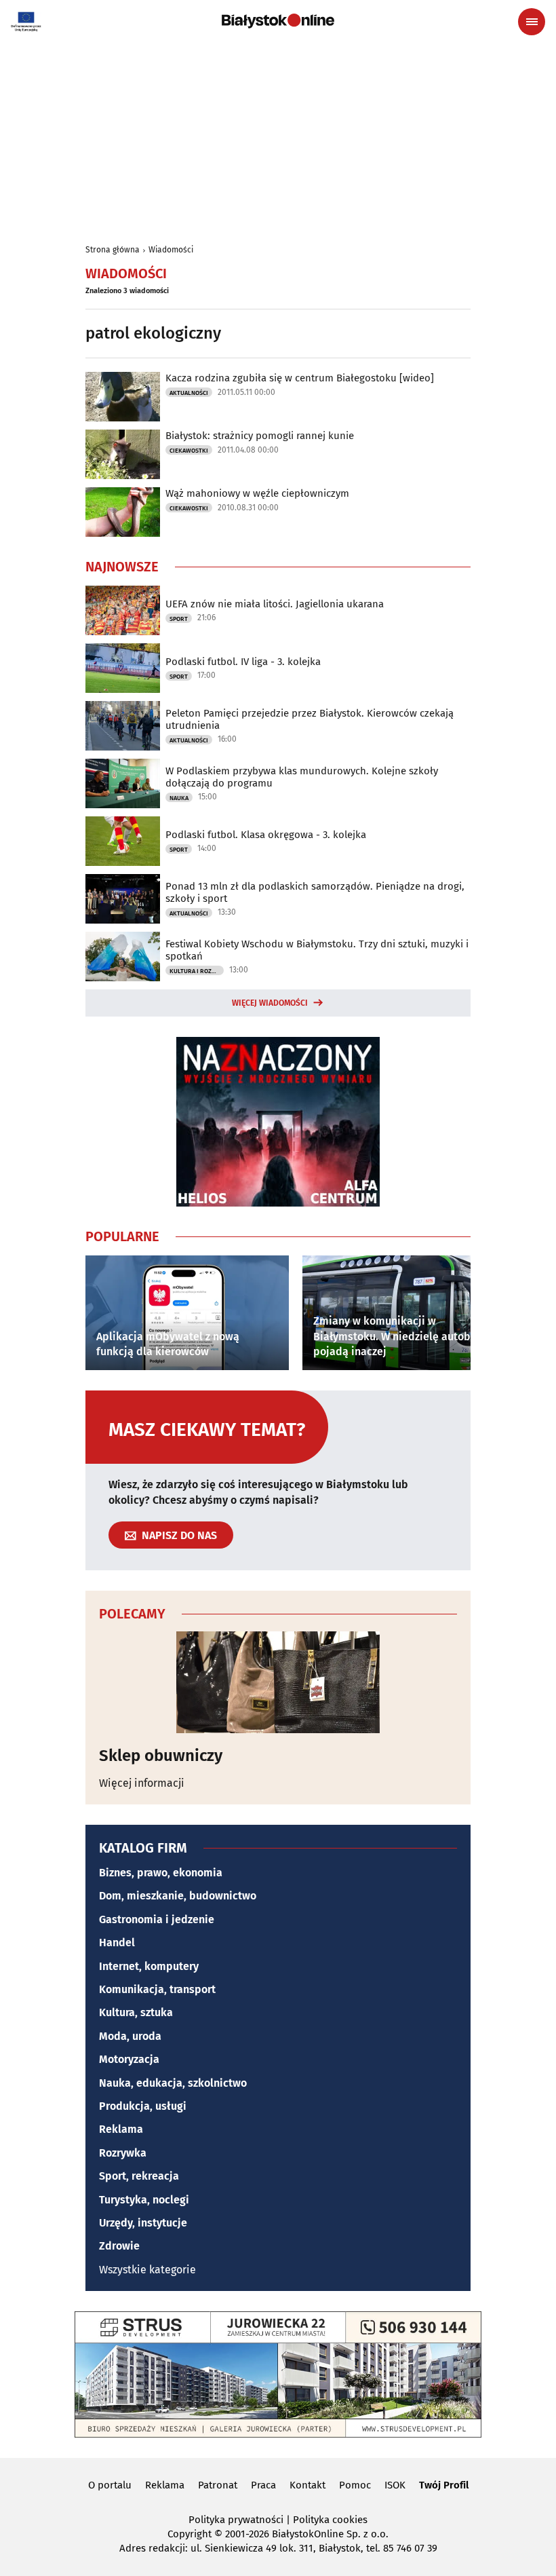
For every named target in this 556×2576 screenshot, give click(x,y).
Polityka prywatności (236, 2520)
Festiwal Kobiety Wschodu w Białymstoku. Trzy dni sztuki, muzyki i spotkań (317, 950)
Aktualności (189, 393)
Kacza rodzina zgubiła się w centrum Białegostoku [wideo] (300, 378)
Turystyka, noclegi (144, 2200)
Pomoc (355, 2485)
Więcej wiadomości (270, 1003)
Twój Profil (444, 2485)
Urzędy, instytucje (143, 2223)
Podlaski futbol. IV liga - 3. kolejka (243, 662)
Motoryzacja (129, 2059)
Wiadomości (171, 250)
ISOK (395, 2485)
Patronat (218, 2485)
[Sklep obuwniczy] (278, 1682)
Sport (179, 619)
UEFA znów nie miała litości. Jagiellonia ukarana (275, 604)
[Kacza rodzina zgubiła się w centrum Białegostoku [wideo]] (123, 397)
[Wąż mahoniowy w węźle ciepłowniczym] (123, 512)
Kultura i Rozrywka (197, 971)
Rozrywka (123, 2153)
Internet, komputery (149, 1966)
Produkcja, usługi (143, 2106)
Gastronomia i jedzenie (157, 1919)
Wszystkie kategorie (147, 2270)
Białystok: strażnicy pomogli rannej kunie (260, 436)
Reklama (121, 2129)
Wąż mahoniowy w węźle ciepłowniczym (257, 493)
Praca (263, 2485)
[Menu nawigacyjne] (532, 22)
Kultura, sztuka (136, 2012)
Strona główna (113, 250)
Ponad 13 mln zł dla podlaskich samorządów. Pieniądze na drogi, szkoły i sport (315, 892)
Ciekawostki (189, 451)
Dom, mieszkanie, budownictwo (178, 1896)
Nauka (179, 798)
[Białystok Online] (278, 21)
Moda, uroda (130, 2036)
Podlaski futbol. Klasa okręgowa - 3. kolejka (266, 835)
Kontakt (307, 2485)
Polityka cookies (330, 2520)
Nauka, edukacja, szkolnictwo (173, 2083)
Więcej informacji (142, 1783)
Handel (117, 1943)
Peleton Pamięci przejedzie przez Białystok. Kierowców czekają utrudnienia (310, 719)
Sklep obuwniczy (161, 1756)
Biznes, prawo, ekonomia (161, 1873)
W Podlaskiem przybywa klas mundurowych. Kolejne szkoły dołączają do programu (302, 777)
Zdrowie (119, 2246)
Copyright (190, 2534)
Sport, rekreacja (139, 2176)
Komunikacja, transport (157, 1989)
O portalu (110, 2485)
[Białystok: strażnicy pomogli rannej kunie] (123, 454)
